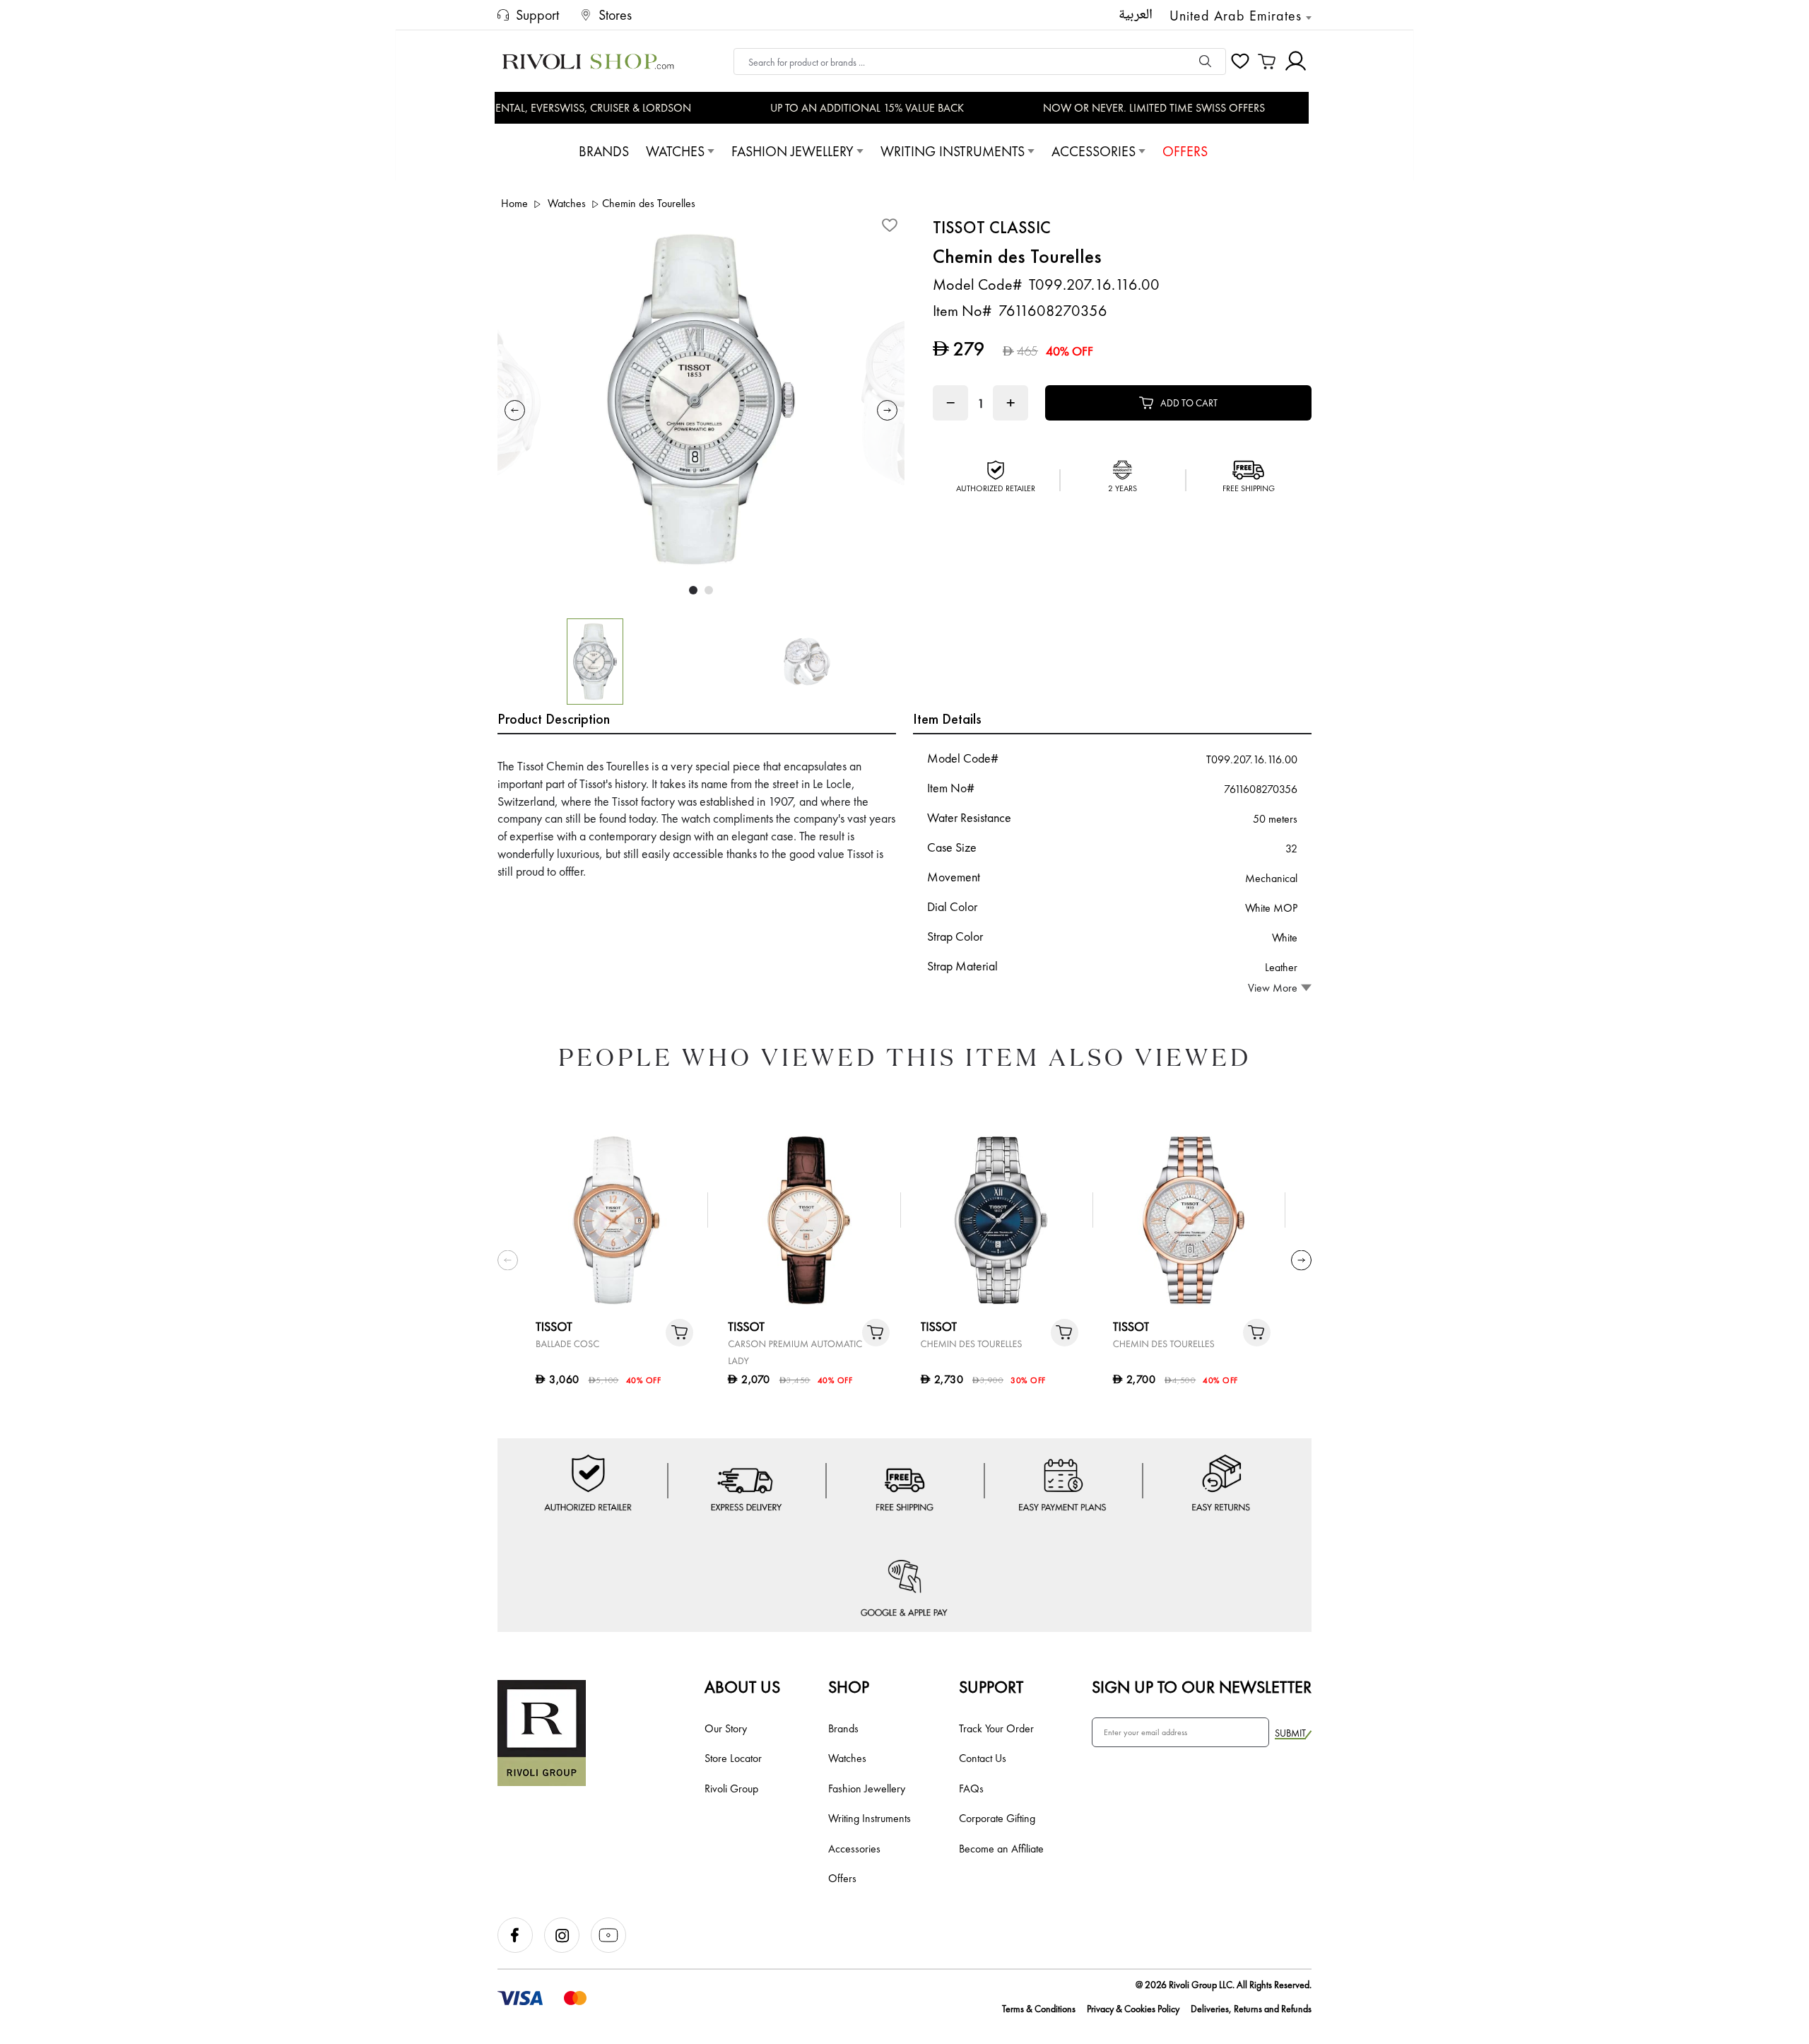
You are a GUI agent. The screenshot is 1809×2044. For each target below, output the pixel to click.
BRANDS (604, 151)
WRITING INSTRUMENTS (953, 151)
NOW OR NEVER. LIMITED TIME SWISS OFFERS (1125, 108)
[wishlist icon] (1240, 61)
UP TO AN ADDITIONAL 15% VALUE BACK (838, 108)
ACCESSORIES (1094, 151)
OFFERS (1185, 151)
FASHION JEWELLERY (792, 151)
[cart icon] (1267, 61)
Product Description (554, 719)
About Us (742, 1687)
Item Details (947, 719)
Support (991, 1687)
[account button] (1296, 61)
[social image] (521, 1949)
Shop (849, 1687)
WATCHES (675, 151)
